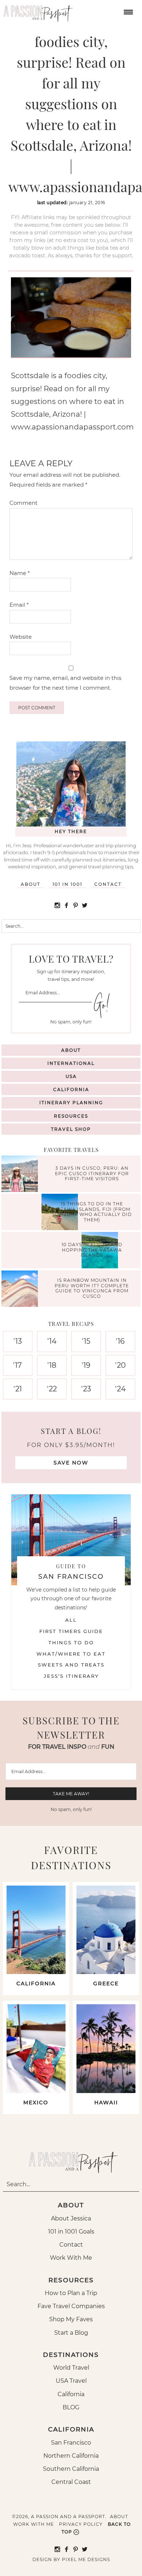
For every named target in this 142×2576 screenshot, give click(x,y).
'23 (86, 1389)
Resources (71, 1116)
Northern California (71, 2456)
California (71, 1089)
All (71, 1620)
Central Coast (71, 2482)
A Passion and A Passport (36, 11)
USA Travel (71, 2381)
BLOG (71, 2407)
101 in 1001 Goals (71, 2232)
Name (20, 573)
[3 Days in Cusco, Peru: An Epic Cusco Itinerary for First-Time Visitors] (21, 1175)
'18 (52, 1365)
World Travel (71, 2368)
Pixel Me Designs (86, 2559)
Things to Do (71, 1642)
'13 (18, 1341)
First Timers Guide (71, 1631)
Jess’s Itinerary (71, 1676)
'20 (120, 1365)
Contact (108, 884)
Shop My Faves (71, 2319)
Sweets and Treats (71, 1665)
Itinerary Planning (71, 1103)
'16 (120, 1341)
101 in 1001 (67, 884)
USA (71, 1076)
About (31, 884)
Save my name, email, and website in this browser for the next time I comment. (65, 683)
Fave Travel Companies (71, 2306)
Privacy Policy (81, 2524)
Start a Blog (71, 2333)
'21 (18, 1389)
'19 (86, 1365)
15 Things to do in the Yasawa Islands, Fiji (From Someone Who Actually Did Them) (92, 1212)
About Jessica (71, 2218)
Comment (23, 503)
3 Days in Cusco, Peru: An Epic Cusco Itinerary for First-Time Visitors (92, 1174)
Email (19, 605)
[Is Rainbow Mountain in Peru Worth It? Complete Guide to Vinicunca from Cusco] (21, 1290)
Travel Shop (71, 1129)
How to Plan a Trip (71, 2293)
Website (21, 637)
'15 (86, 1341)
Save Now (71, 1463)
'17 (17, 1365)
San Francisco (71, 2443)
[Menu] (127, 11)
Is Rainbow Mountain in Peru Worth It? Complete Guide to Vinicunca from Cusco (92, 1288)
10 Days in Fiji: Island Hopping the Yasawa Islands (92, 1250)
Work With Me (71, 2258)
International (71, 1063)
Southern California (71, 2469)
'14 (52, 1341)
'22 (52, 1389)
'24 (120, 1389)
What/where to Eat (71, 1654)
